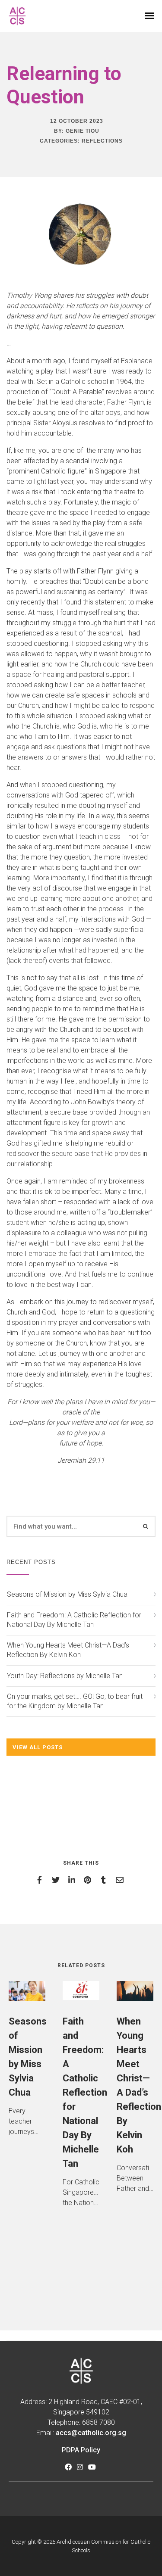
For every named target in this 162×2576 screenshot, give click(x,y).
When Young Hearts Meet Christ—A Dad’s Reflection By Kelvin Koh (68, 1650)
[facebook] (41, 1880)
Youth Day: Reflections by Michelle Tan (65, 1676)
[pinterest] (89, 1880)
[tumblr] (105, 1880)
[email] (121, 1880)
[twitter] (57, 1880)
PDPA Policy (81, 2450)
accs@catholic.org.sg (91, 2433)
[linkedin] (73, 1880)
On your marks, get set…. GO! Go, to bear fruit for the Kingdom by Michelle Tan (75, 1701)
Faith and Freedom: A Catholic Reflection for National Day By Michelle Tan (74, 1620)
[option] (27, 2065)
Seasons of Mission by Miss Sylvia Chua (67, 1594)
